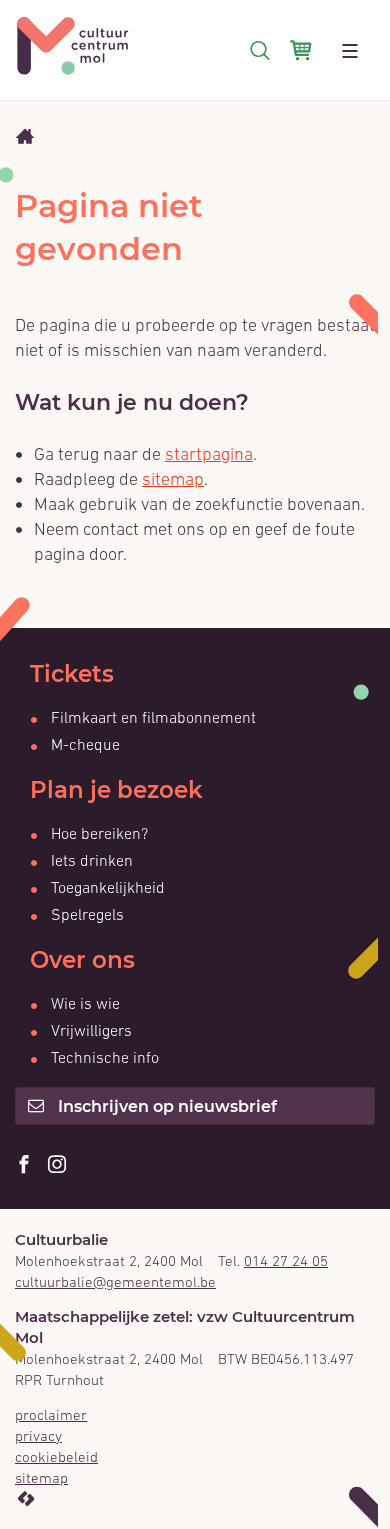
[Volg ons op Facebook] (24, 1165)
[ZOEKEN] (260, 50)
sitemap (173, 479)
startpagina (209, 454)
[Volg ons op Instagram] (57, 1165)
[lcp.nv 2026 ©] (25, 1499)
